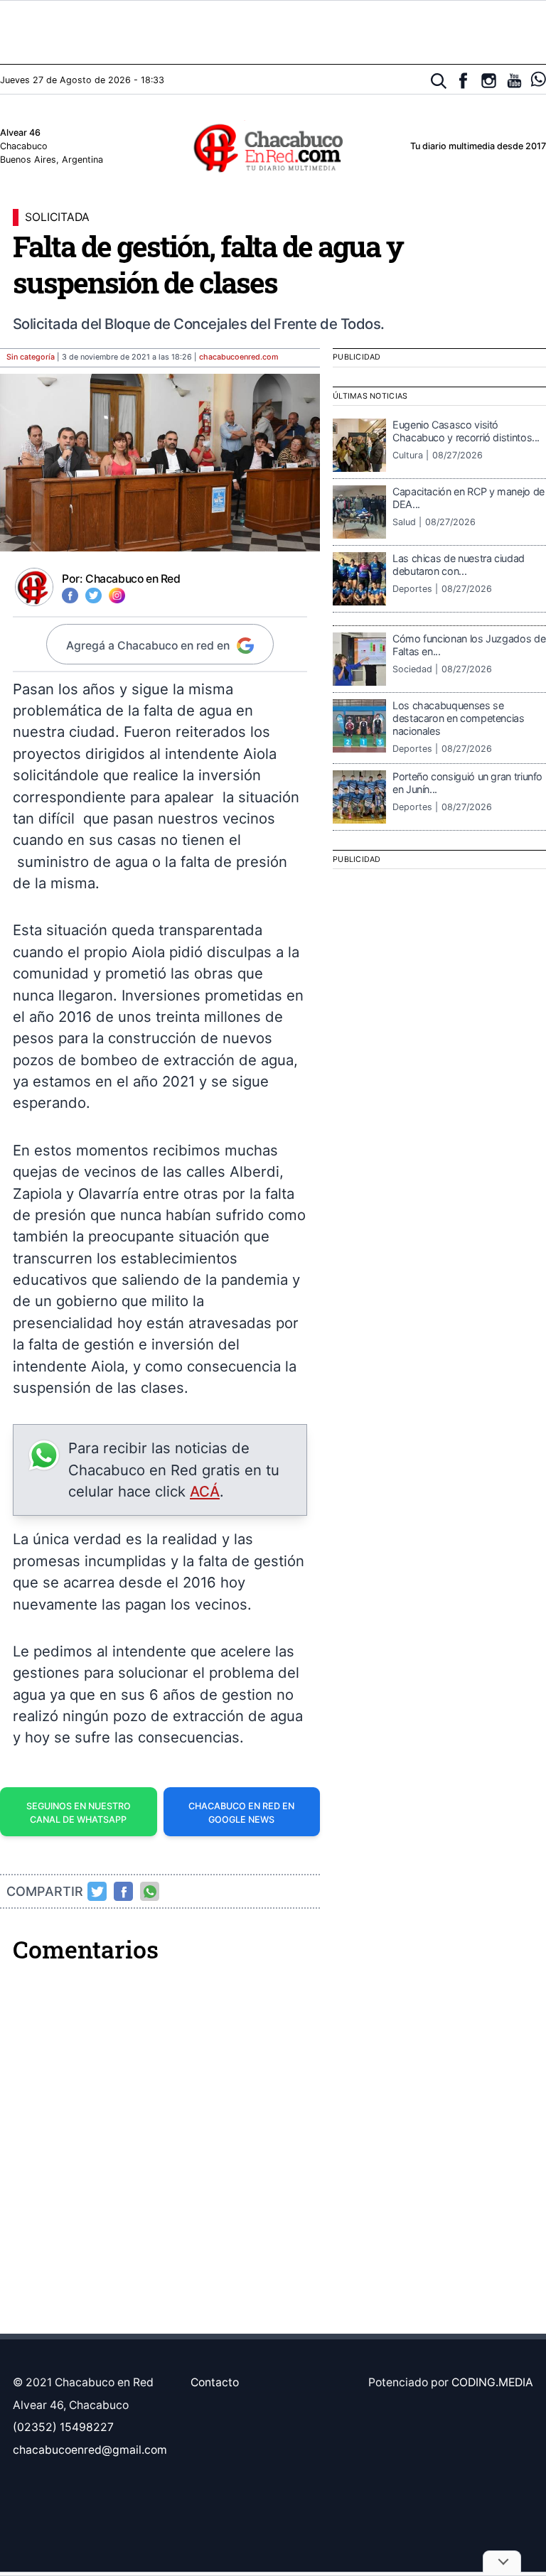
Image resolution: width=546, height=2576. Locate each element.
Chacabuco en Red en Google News (241, 1813)
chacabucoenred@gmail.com (90, 2450)
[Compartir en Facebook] (124, 1892)
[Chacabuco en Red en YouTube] (514, 81)
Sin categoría (31, 357)
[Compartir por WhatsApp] (150, 1892)
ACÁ (205, 1491)
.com (239, 357)
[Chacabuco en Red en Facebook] (463, 81)
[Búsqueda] (439, 81)
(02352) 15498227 (63, 2427)
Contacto (215, 2382)
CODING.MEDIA (492, 2382)
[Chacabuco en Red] (273, 147)
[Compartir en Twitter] (97, 1892)
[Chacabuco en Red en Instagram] (489, 81)
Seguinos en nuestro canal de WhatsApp (79, 1813)
